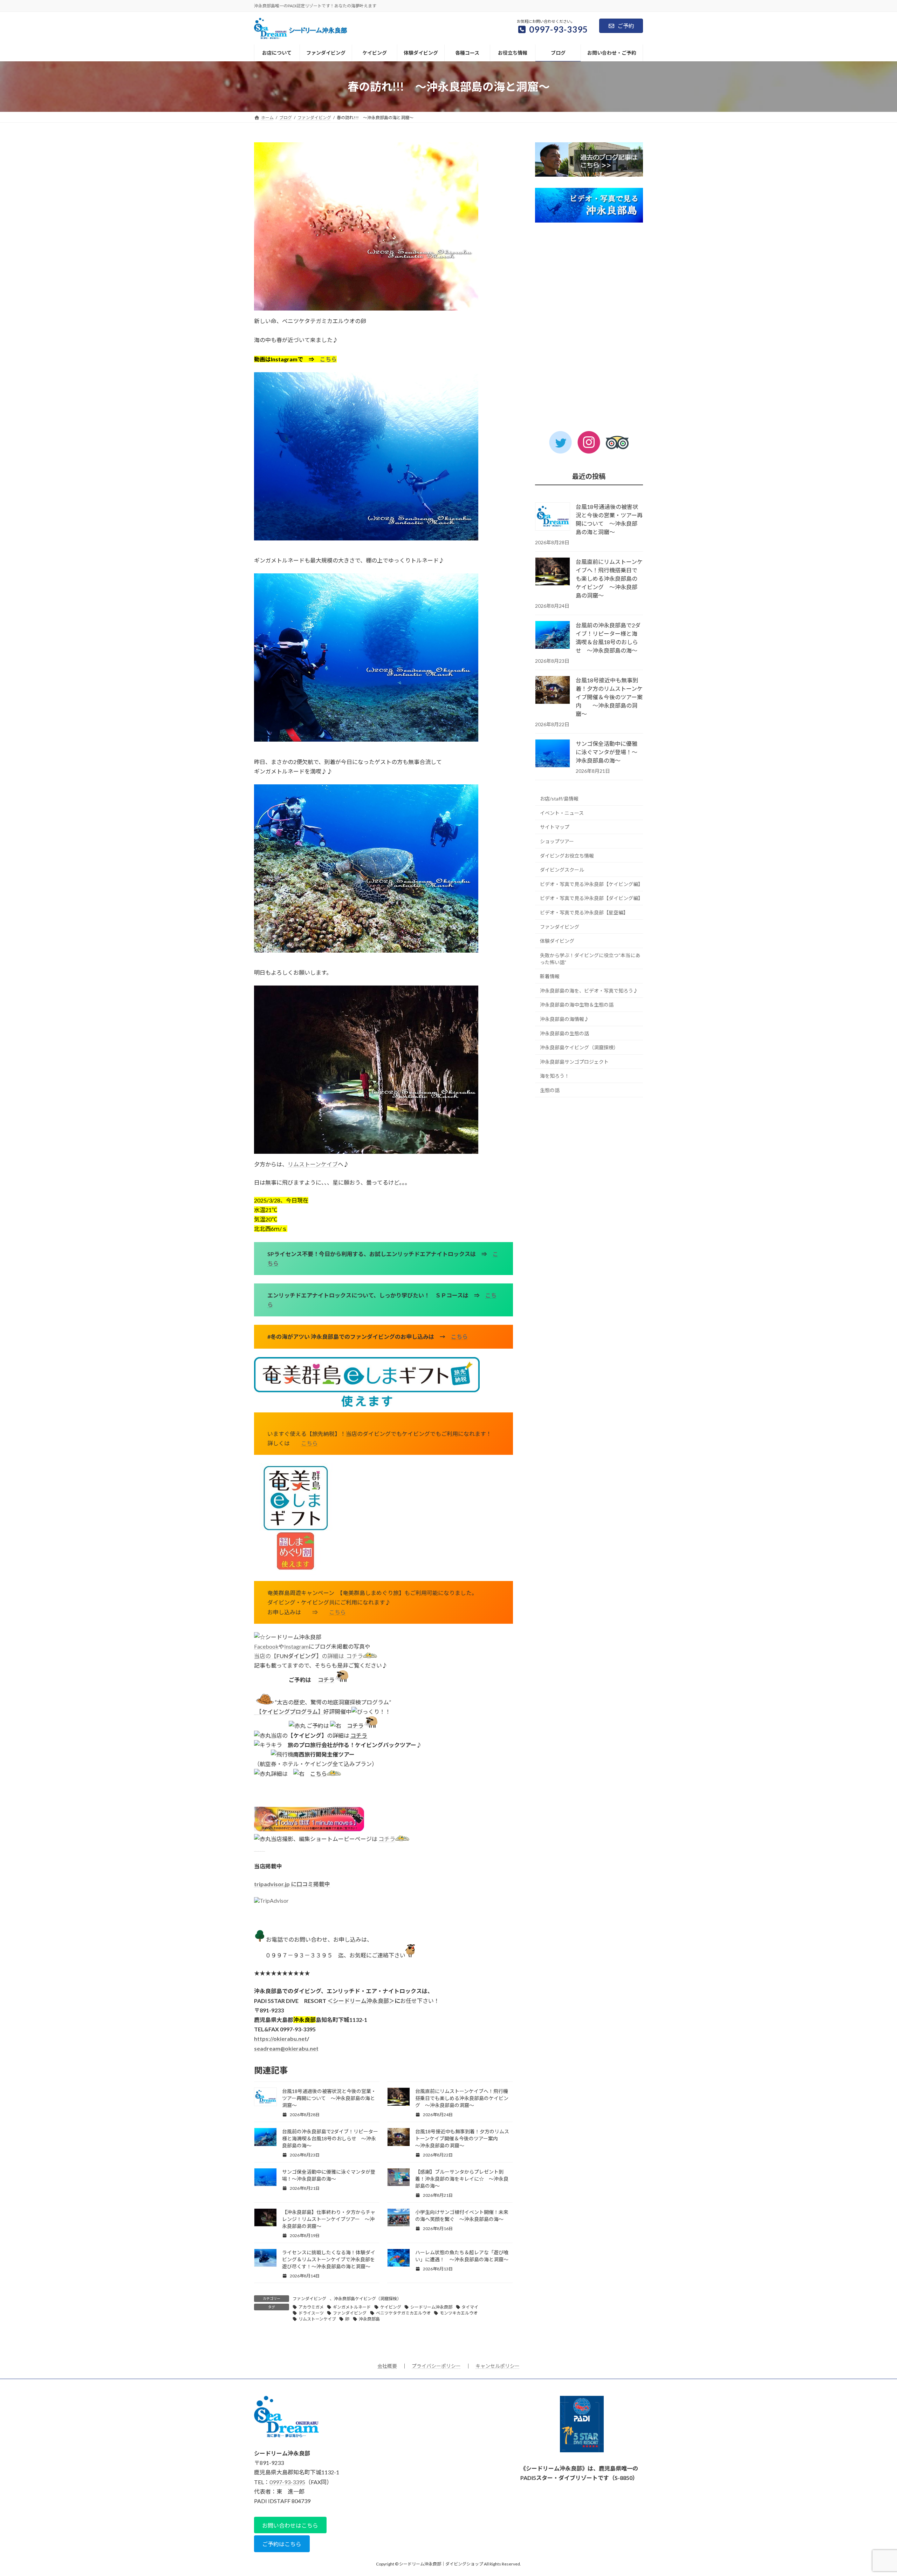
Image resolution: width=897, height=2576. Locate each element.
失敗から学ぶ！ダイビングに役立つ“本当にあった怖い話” (590, 959)
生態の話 (550, 1090)
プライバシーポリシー (436, 2366)
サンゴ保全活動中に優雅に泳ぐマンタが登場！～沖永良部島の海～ (607, 752)
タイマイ (470, 2307)
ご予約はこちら (282, 2544)
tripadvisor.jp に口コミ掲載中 (292, 1884)
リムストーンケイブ (313, 1164)
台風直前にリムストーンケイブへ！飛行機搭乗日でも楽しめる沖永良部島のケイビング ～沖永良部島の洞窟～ (462, 2098)
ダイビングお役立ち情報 (567, 856)
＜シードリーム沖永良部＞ (361, 2001)
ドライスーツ (311, 2313)
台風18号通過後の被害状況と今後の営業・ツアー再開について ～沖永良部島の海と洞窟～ (329, 2098)
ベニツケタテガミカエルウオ (403, 2313)
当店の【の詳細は (300, 1656)
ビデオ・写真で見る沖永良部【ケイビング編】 (591, 884)
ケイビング (391, 2307)
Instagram (296, 1646)
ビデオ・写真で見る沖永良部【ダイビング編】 (591, 898)
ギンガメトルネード (352, 2307)
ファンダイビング (309, 2299)
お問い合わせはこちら (290, 2525)
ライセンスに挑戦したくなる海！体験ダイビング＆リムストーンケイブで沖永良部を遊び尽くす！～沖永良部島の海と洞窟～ (329, 2259)
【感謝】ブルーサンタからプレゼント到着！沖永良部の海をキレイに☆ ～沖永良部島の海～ (462, 2179)
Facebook (266, 1646)
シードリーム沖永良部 (431, 2307)
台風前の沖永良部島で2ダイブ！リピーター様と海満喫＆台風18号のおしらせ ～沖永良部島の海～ (330, 2138)
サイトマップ (555, 827)
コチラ (355, 1656)
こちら (328, 359)
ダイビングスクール (562, 870)
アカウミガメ (311, 2307)
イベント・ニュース (562, 813)
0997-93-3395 (287, 2482)
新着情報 (550, 976)
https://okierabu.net (280, 2039)
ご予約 (626, 26)
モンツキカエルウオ (459, 2313)
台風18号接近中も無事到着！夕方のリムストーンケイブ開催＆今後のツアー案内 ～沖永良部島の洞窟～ (462, 2138)
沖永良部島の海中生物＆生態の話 (577, 1005)
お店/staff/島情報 (559, 799)
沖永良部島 (369, 2319)
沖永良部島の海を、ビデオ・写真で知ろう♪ (589, 991)
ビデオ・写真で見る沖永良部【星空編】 (584, 912)
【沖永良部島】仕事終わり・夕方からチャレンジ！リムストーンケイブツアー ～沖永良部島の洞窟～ (329, 2219)
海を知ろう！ (555, 1076)
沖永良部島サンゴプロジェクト (574, 1062)
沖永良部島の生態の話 (564, 1033)
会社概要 (387, 2366)
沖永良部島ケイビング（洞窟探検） (368, 2299)
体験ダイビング (557, 941)
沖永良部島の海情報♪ (564, 1019)
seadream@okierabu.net (286, 2048)
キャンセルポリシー (498, 2366)
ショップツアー (557, 841)
